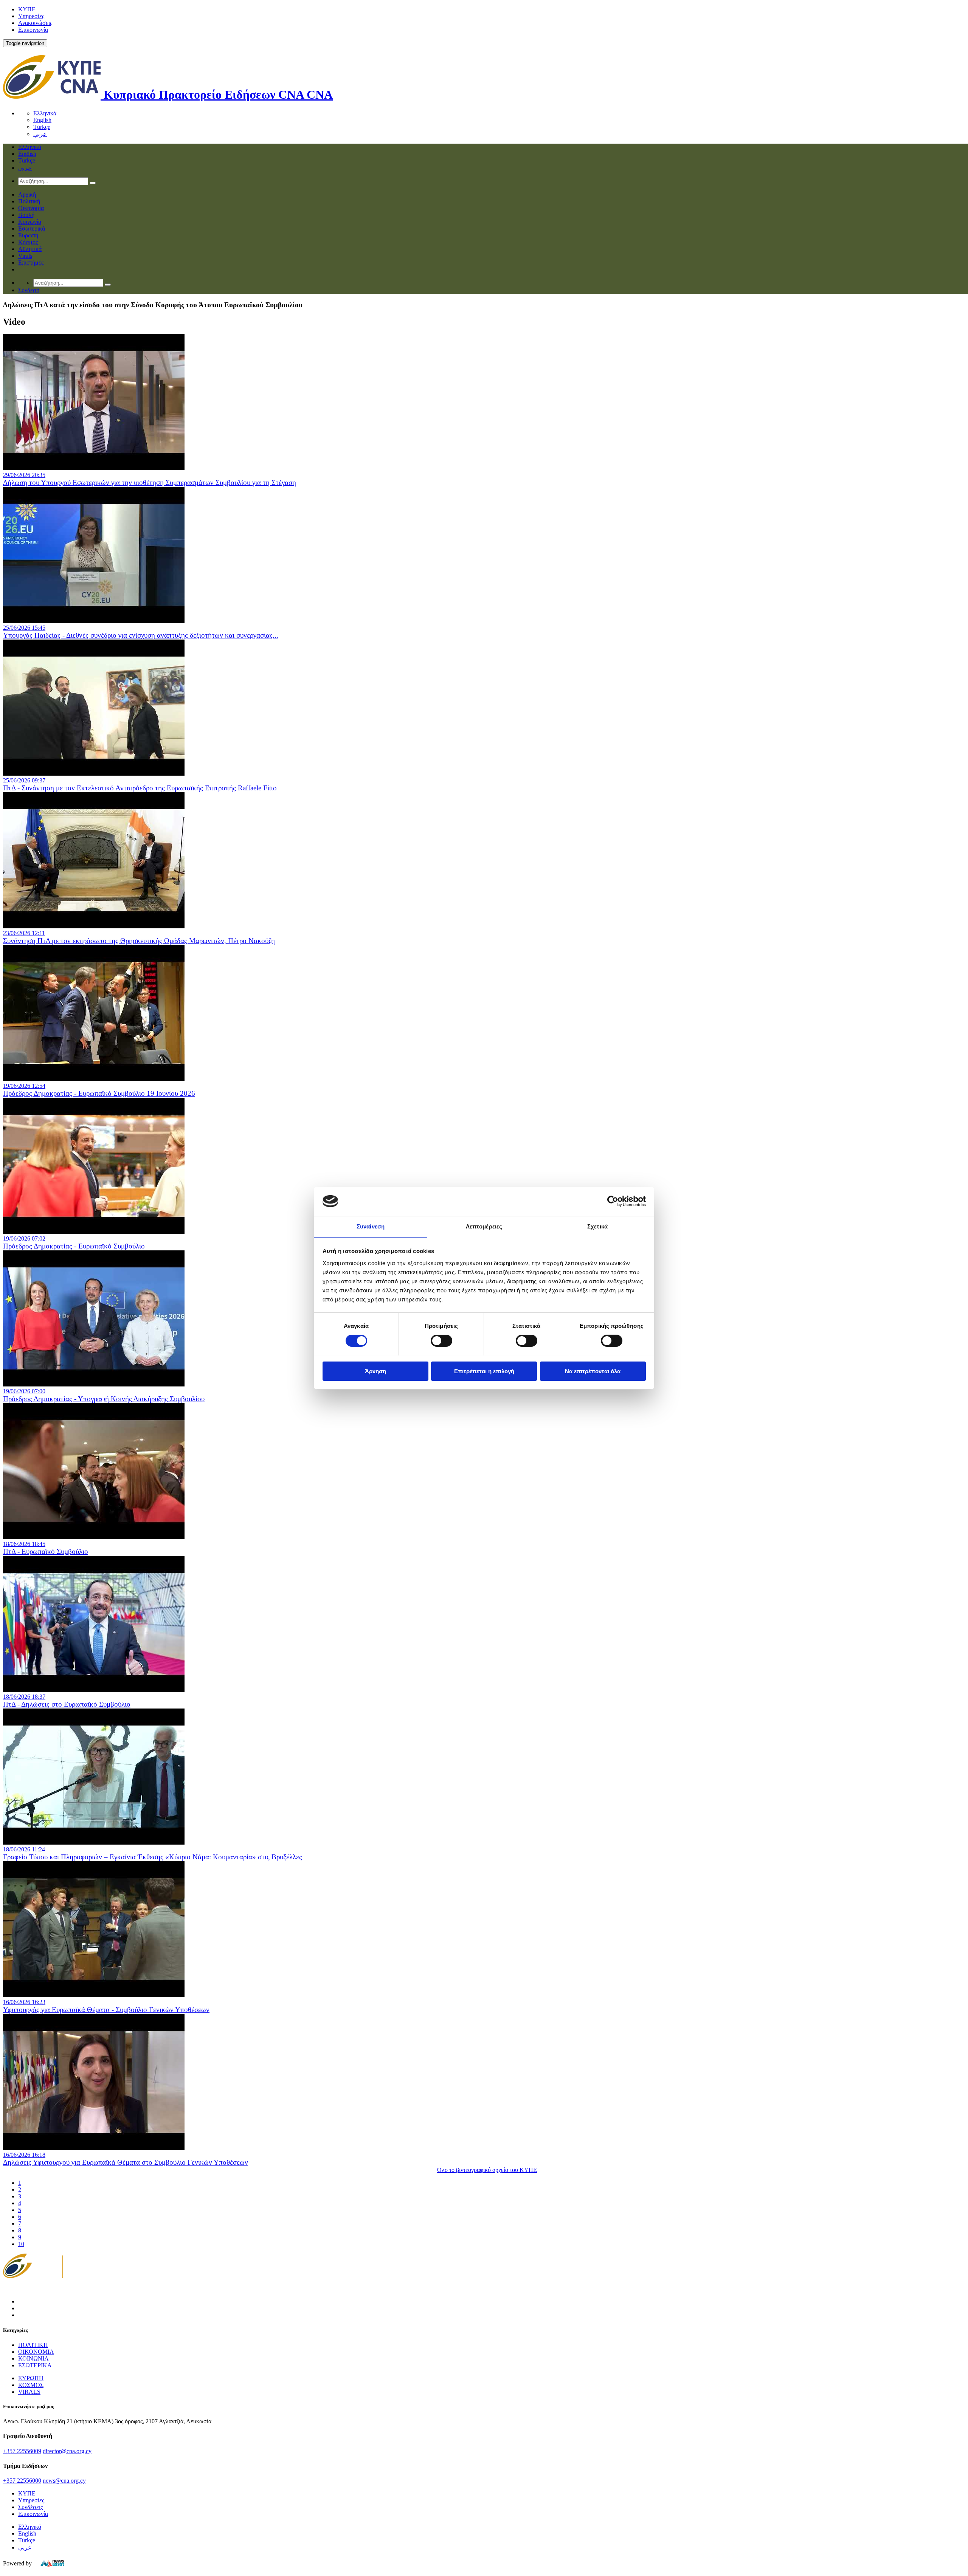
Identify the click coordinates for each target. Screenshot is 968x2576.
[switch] (441, 1341)
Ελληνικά (45, 113)
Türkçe (42, 127)
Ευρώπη (28, 235)
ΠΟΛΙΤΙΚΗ (33, 2345)
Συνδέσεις (30, 2507)
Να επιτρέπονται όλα (593, 1371)
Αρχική (27, 194)
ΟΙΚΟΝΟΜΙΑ (36, 2352)
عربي (40, 134)
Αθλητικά (30, 249)
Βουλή (26, 215)
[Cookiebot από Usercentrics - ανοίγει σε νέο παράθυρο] (613, 1201)
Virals (25, 256)
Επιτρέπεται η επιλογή (484, 1371)
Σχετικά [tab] (597, 1226)
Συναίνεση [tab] (371, 1226)
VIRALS (29, 2392)
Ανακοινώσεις (35, 23)
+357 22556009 (22, 2451)
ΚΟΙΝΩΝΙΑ (33, 2358)
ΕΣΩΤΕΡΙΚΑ (35, 2365)
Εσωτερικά (32, 228)
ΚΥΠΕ (27, 9)
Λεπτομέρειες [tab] (484, 1226)
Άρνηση (375, 1371)
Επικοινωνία (33, 30)
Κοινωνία (30, 222)
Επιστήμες (31, 263)
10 (21, 2244)
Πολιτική (29, 201)
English (42, 120)
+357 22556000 (22, 2481)
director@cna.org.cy (67, 2451)
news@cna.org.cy (64, 2481)
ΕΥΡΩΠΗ (31, 2378)
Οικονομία (31, 208)
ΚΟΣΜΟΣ (31, 2385)
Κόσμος (28, 242)
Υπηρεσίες (31, 16)
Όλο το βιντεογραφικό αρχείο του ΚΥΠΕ (487, 2170)
